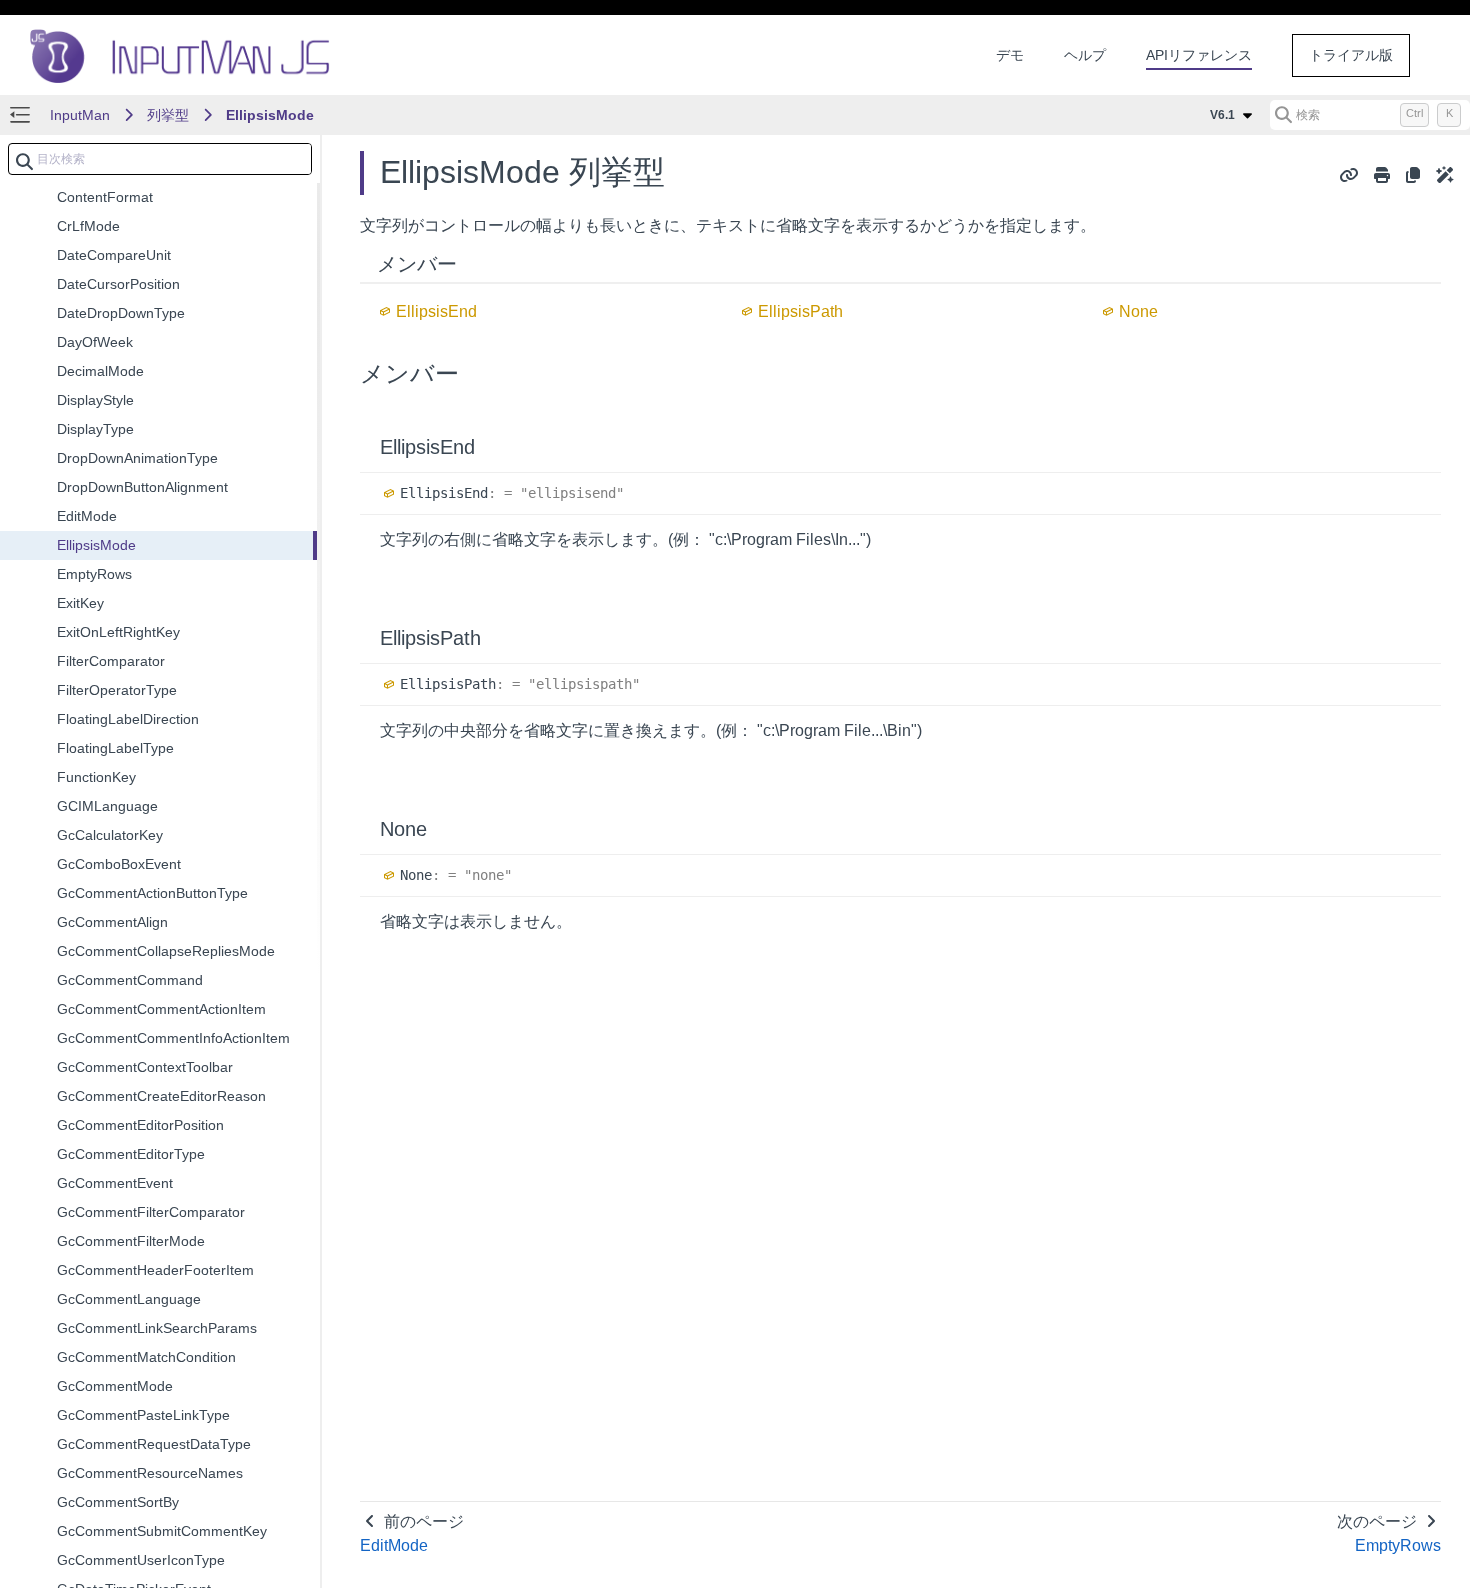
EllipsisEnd (436, 311)
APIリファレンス (1199, 55)
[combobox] (160, 159)
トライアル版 (1351, 55)
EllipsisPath (800, 311)
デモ (1010, 55)
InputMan (80, 115)
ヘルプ (1085, 55)
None (1138, 311)
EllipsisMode (270, 115)
